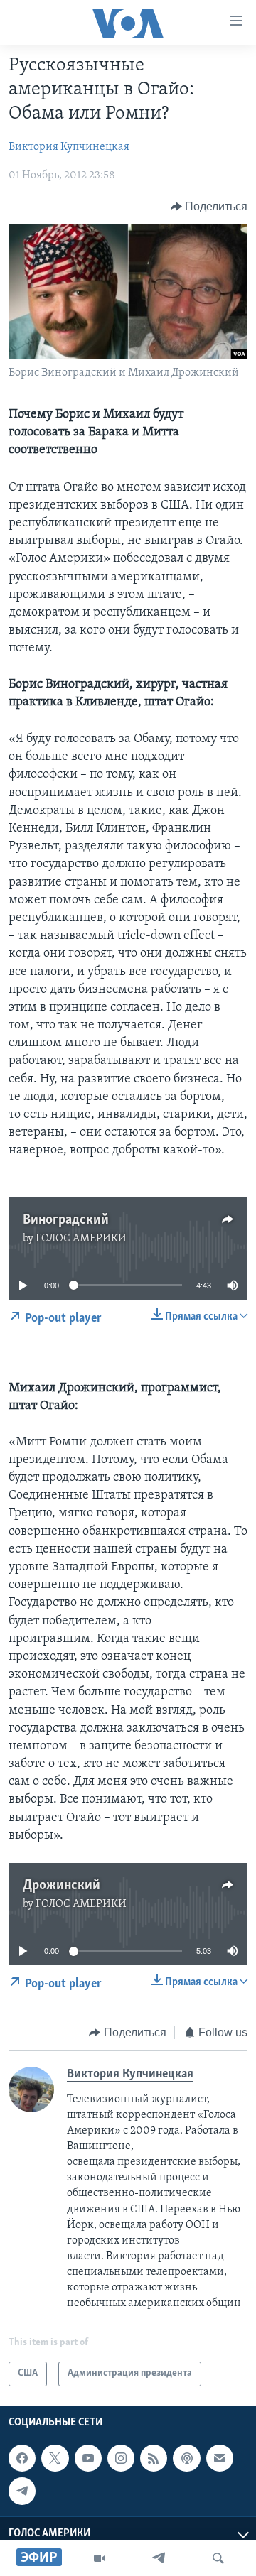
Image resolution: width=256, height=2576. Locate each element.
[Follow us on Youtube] (88, 2458)
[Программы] (100, 2558)
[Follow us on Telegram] (22, 2491)
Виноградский (66, 1220)
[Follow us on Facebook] (22, 2458)
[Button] (209, 207)
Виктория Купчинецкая (69, 147)
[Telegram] (159, 2558)
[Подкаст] (186, 2458)
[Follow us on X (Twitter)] (55, 2458)
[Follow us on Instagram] (121, 2458)
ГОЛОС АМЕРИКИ (81, 1239)
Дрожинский (62, 1886)
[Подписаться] (220, 2458)
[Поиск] (218, 2558)
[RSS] (154, 2458)
